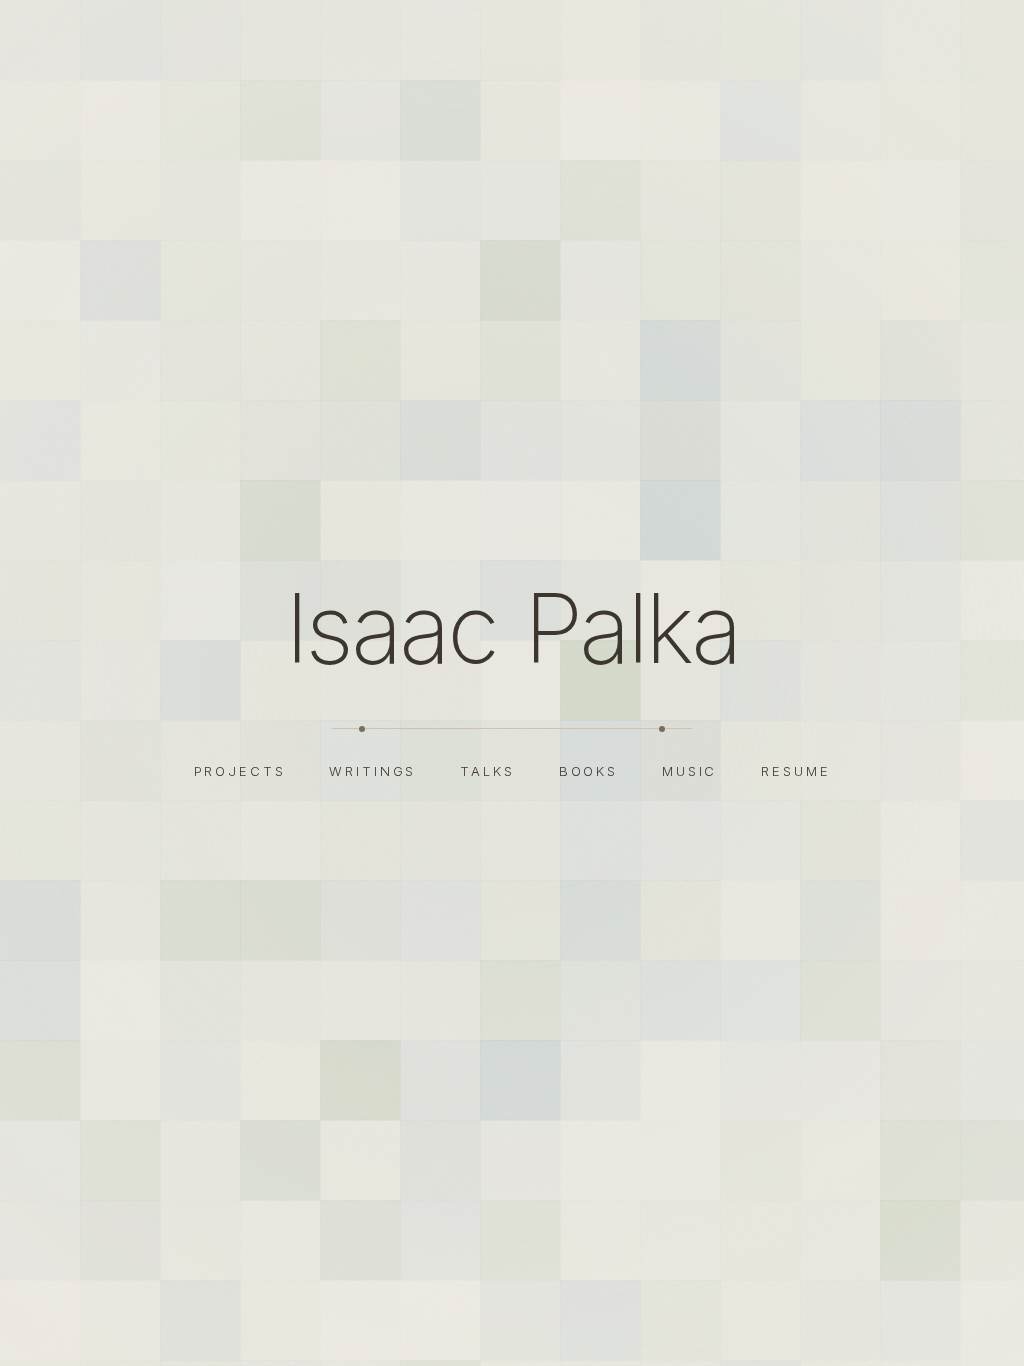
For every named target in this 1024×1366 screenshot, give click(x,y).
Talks (487, 771)
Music (689, 771)
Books (588, 771)
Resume (795, 771)
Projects (240, 771)
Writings (372, 771)
